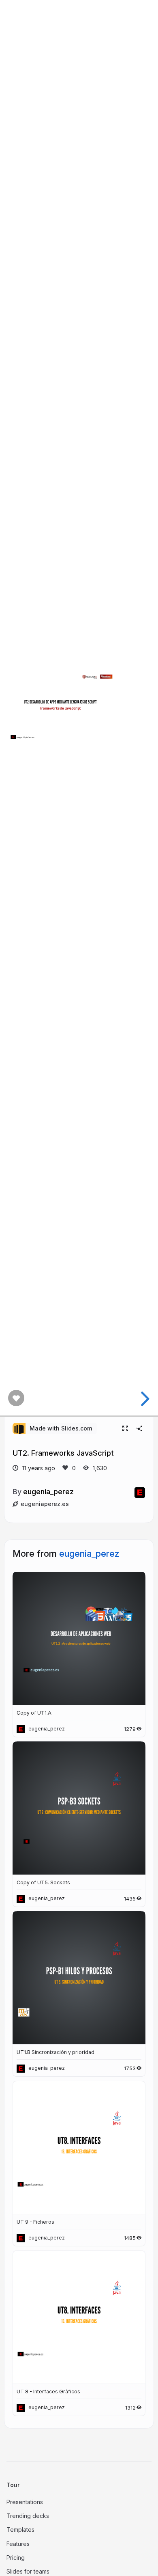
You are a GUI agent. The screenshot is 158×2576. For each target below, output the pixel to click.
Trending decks (28, 2516)
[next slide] (144, 1399)
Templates (20, 2530)
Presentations (25, 2502)
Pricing (16, 2558)
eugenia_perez (48, 1491)
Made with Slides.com (61, 1428)
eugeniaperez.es (45, 1504)
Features (18, 2544)
